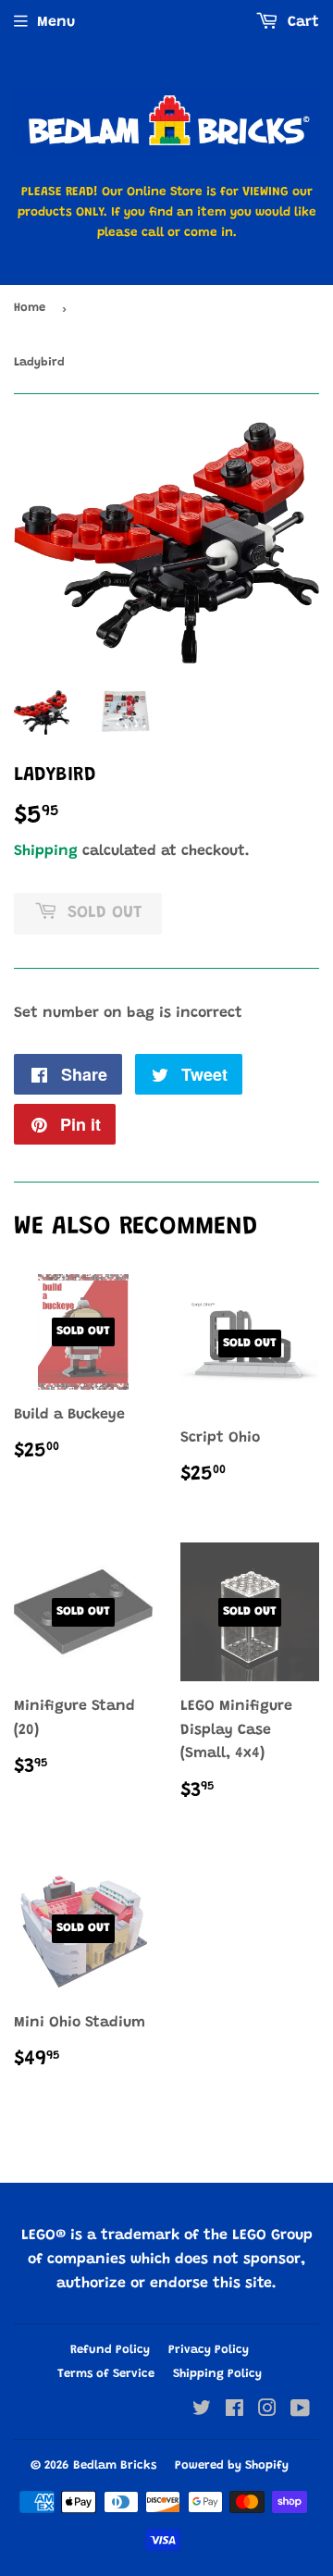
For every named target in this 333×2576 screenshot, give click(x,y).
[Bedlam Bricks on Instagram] (267, 2411)
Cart (301, 22)
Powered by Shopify (232, 2465)
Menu (56, 22)
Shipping (46, 851)
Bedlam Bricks (115, 2465)
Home (30, 308)
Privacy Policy (209, 2350)
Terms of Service (106, 2374)
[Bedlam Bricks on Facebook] (234, 2411)
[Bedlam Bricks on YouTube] (300, 2411)
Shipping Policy (217, 2374)
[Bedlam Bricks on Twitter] (202, 2411)
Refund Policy (110, 2350)
